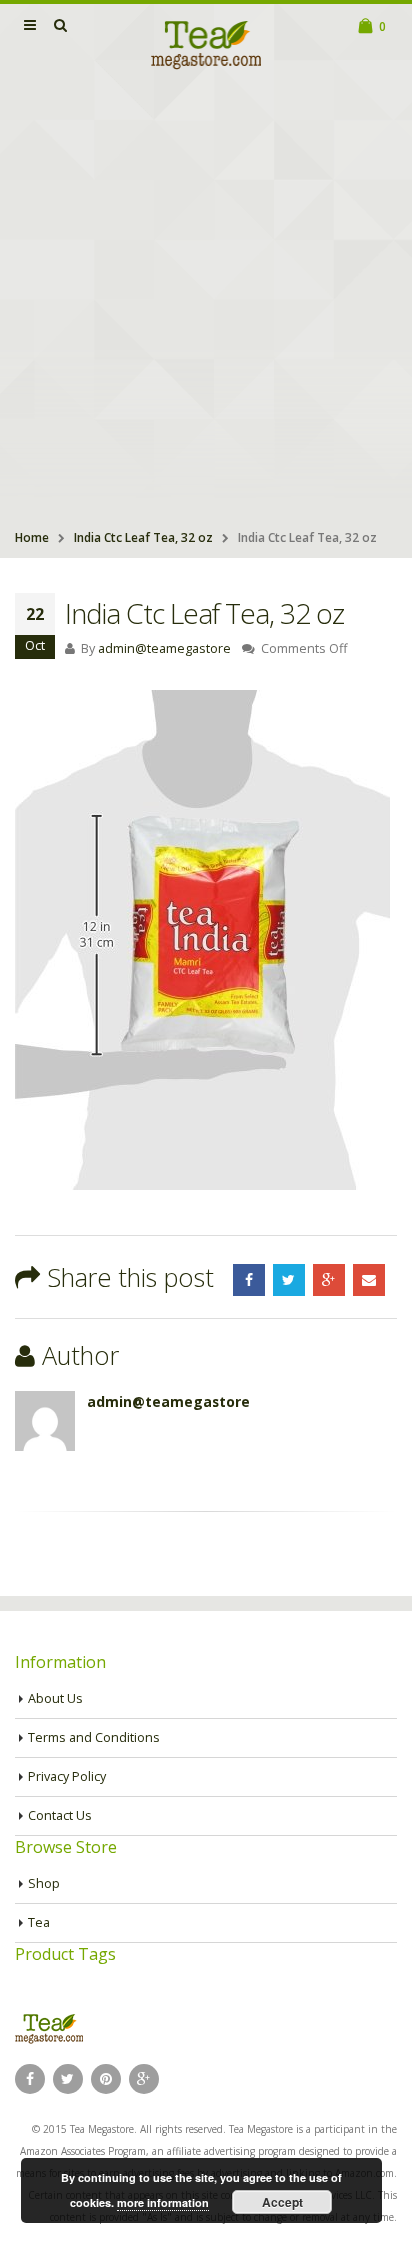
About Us (55, 1698)
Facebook (249, 1280)
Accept (282, 2202)
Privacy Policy (67, 1776)
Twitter (289, 1280)
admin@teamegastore (164, 648)
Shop (44, 1883)
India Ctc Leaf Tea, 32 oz (143, 537)
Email (369, 1280)
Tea (39, 1922)
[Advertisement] (206, 302)
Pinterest (106, 2079)
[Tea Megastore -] (206, 44)
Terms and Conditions (94, 1737)
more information (163, 2202)
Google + (329, 1280)
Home (32, 537)
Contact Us (60, 1815)
